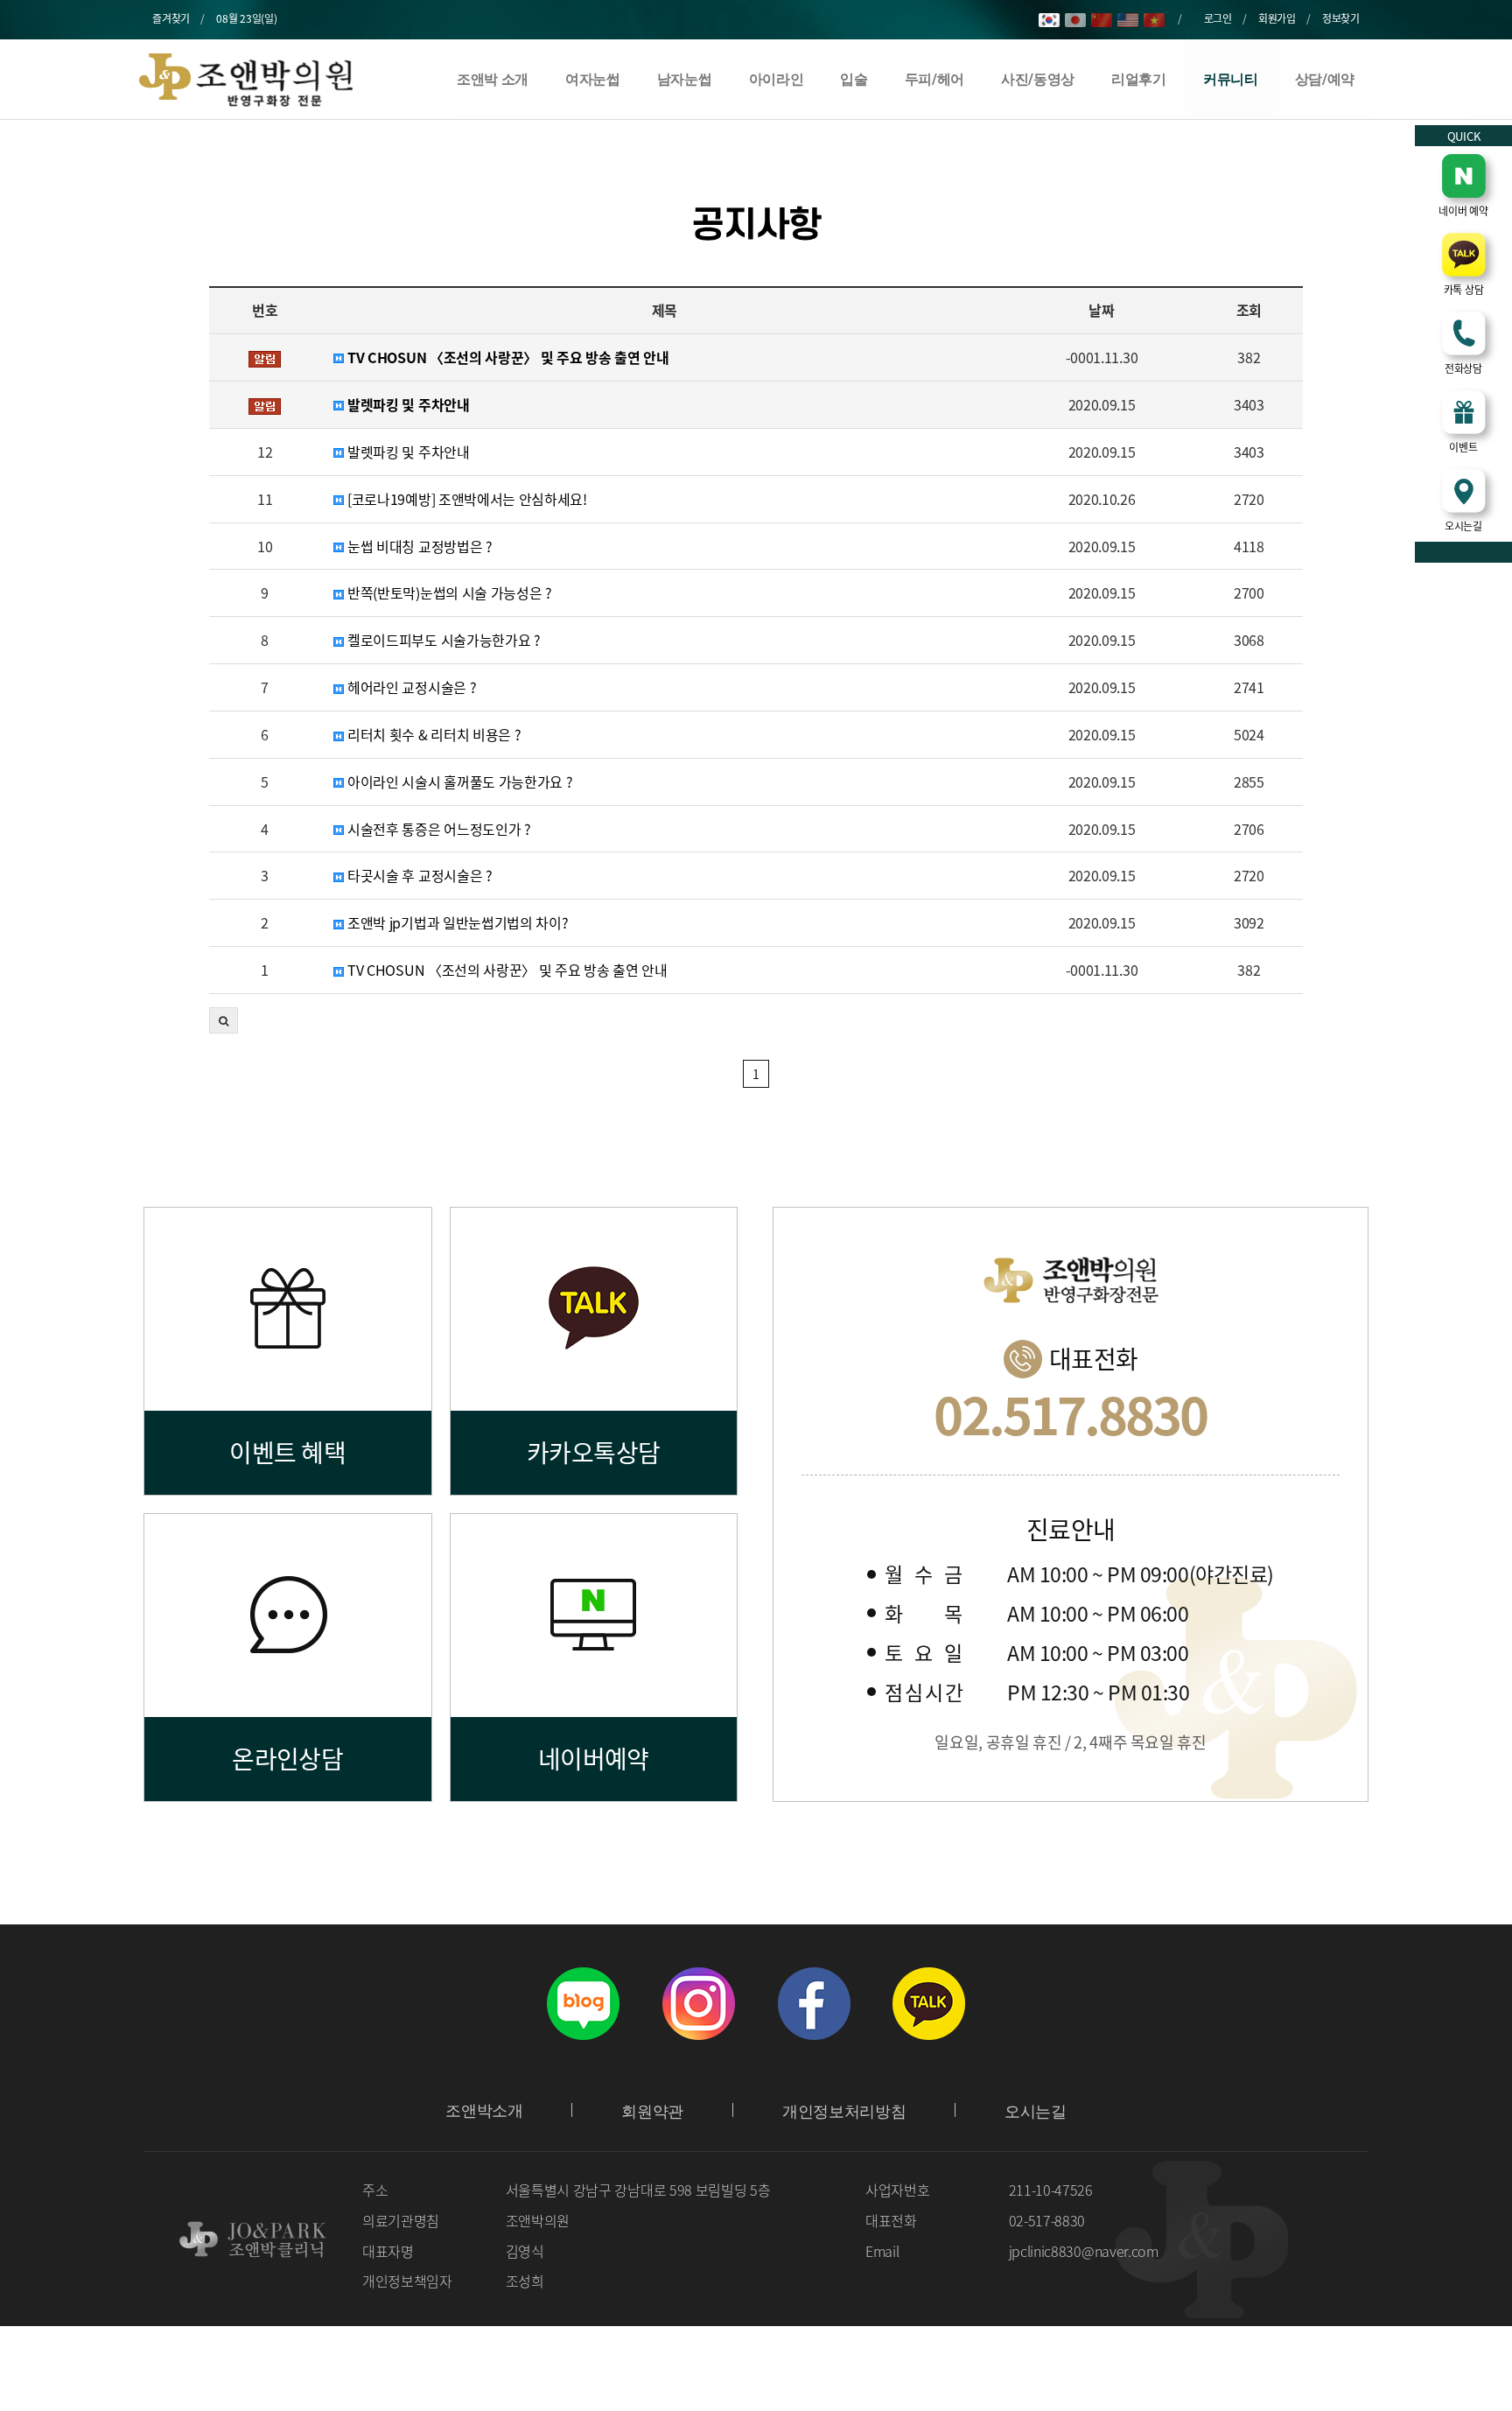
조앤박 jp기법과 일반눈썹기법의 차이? (456, 923)
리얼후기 (1139, 79)
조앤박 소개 (493, 79)
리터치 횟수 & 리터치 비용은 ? (432, 735)
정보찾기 (1341, 18)
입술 (854, 79)
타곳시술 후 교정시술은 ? (418, 876)
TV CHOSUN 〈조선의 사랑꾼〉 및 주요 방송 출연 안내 (506, 357)
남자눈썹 (685, 79)
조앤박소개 (484, 2111)
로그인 (1218, 18)
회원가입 (1277, 18)
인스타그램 (698, 2003)
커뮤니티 (1231, 79)
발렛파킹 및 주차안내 (406, 405)
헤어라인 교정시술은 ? (410, 687)
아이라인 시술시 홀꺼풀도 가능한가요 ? (458, 782)
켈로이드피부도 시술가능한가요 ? (442, 640)
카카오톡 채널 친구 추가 (929, 2003)
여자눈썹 (593, 79)
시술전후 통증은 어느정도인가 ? (437, 829)
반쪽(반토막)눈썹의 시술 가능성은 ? (448, 593)
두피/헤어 (934, 79)
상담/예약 (1325, 79)
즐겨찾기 (171, 18)
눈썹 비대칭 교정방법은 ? (418, 547)
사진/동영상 (1038, 79)
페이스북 (814, 2003)
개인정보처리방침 (844, 2112)
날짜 (1101, 310)
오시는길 (1036, 2112)
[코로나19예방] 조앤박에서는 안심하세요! (465, 499)
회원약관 (652, 2112)
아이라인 (777, 79)
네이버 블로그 (583, 2003)
